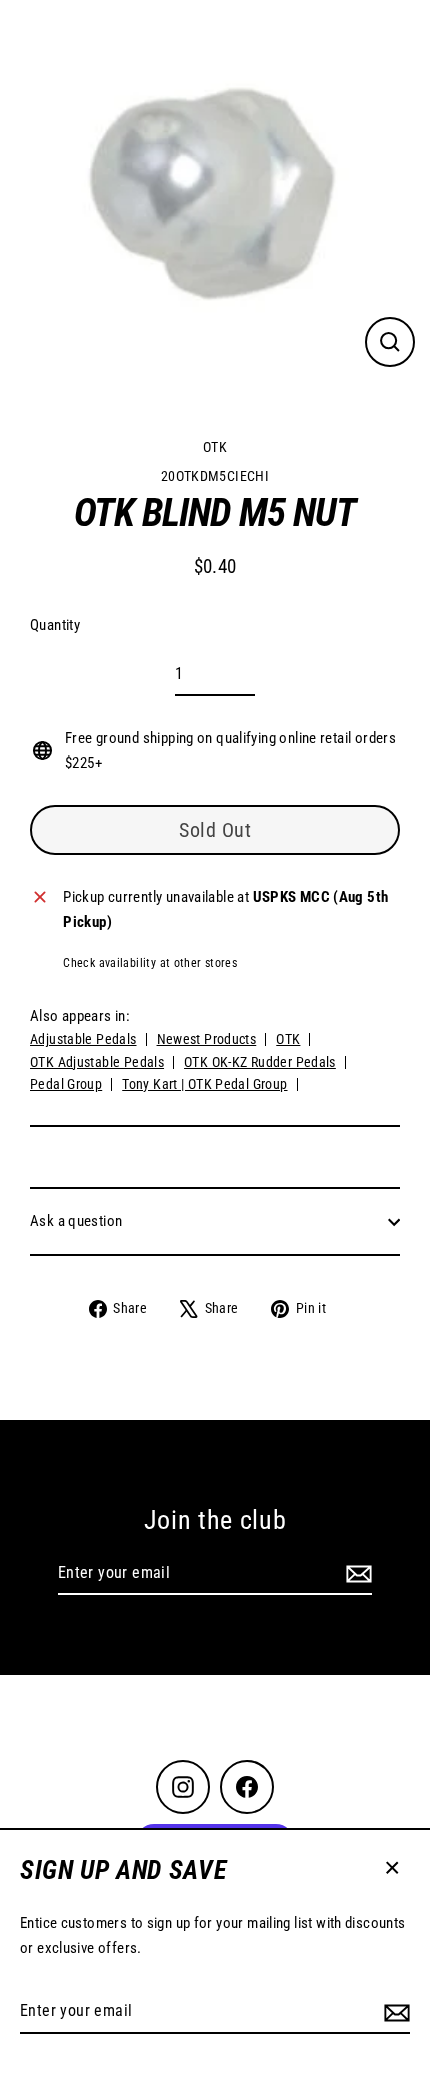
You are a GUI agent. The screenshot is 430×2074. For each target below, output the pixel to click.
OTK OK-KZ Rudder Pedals (260, 1062)
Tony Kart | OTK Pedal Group (204, 1084)
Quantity (55, 625)
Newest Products (207, 1039)
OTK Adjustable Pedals (97, 1062)
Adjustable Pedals (83, 1039)
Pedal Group (66, 1084)
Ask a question (76, 1221)
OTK (215, 447)
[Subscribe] (394, 2012)
